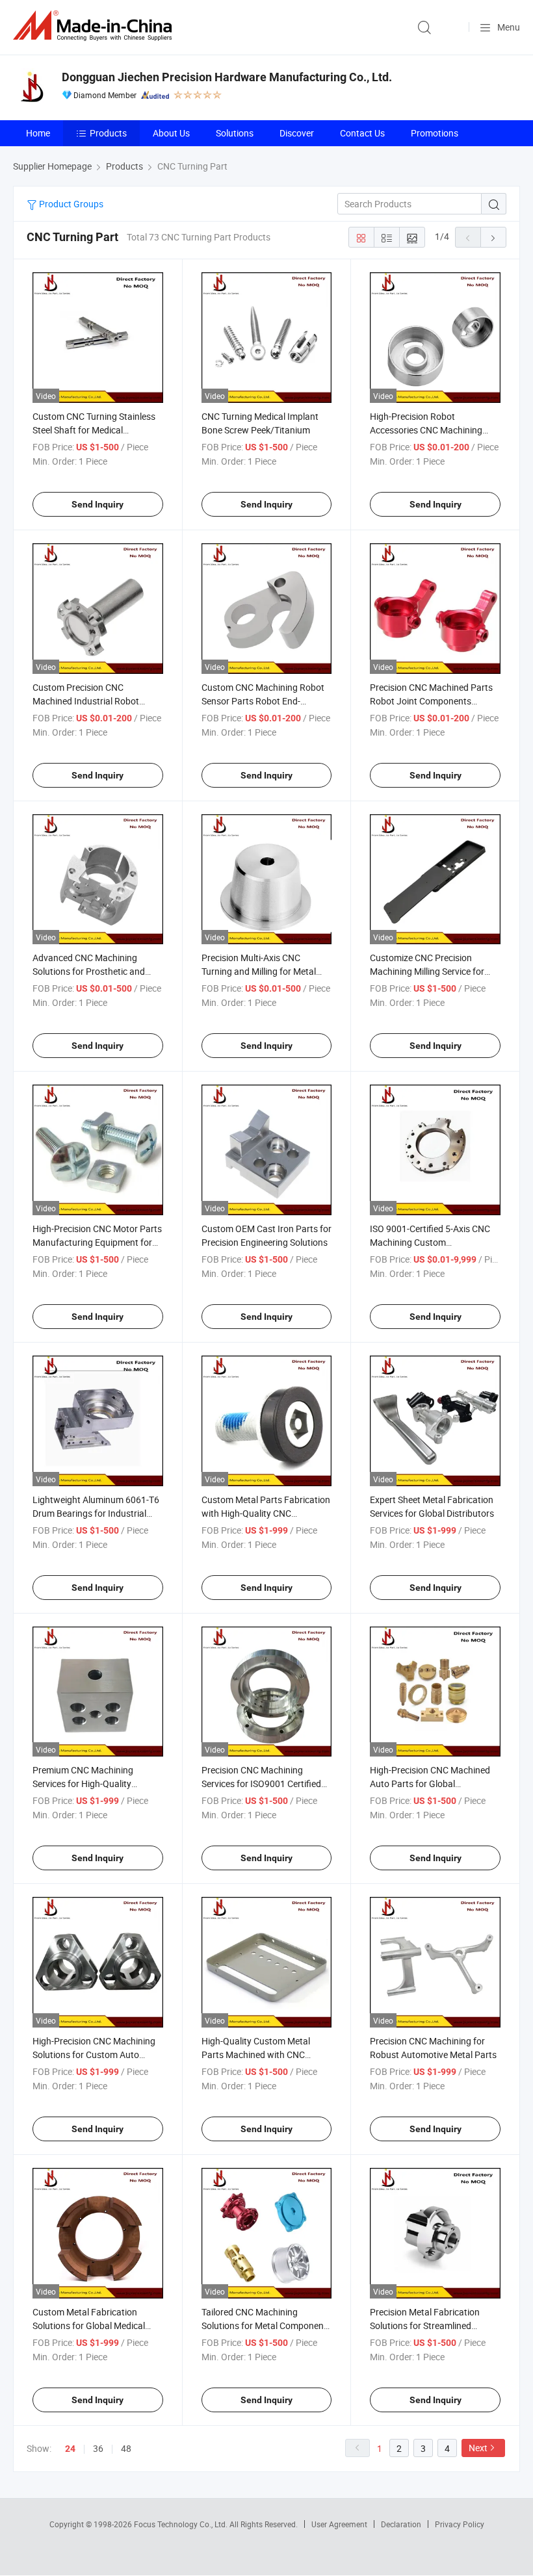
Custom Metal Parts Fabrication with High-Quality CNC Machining (266, 1513)
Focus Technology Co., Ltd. (182, 2524)
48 (126, 2448)
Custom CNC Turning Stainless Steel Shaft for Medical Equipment (94, 430)
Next (478, 2448)
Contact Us (362, 133)
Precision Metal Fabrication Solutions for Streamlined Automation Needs (425, 2325)
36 (98, 2448)
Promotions (435, 133)
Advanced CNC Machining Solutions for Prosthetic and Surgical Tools (89, 971)
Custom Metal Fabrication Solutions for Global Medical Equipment (89, 2325)
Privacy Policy (460, 2524)
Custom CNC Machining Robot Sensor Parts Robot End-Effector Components (263, 701)
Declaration (401, 2524)
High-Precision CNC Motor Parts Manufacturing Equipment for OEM (97, 1242)
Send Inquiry (97, 504)
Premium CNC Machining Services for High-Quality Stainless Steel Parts (83, 1784)
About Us (171, 133)
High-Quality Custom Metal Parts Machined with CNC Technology (256, 2054)
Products (108, 133)
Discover (297, 133)
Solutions (235, 133)
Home (38, 133)
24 (70, 2449)
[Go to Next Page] (493, 237)
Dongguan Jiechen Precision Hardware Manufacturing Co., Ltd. (227, 77)
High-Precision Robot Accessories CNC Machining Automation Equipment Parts (429, 430)
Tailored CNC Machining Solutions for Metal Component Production (264, 2325)
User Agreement (339, 2524)
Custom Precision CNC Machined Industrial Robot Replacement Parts (86, 701)
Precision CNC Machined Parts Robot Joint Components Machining (431, 701)
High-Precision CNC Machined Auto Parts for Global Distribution (430, 1784)
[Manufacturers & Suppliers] (95, 26)
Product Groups (70, 204)
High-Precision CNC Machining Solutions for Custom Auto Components (94, 2054)
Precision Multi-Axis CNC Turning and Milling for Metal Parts (259, 971)
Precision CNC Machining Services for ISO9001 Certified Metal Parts (261, 1784)
